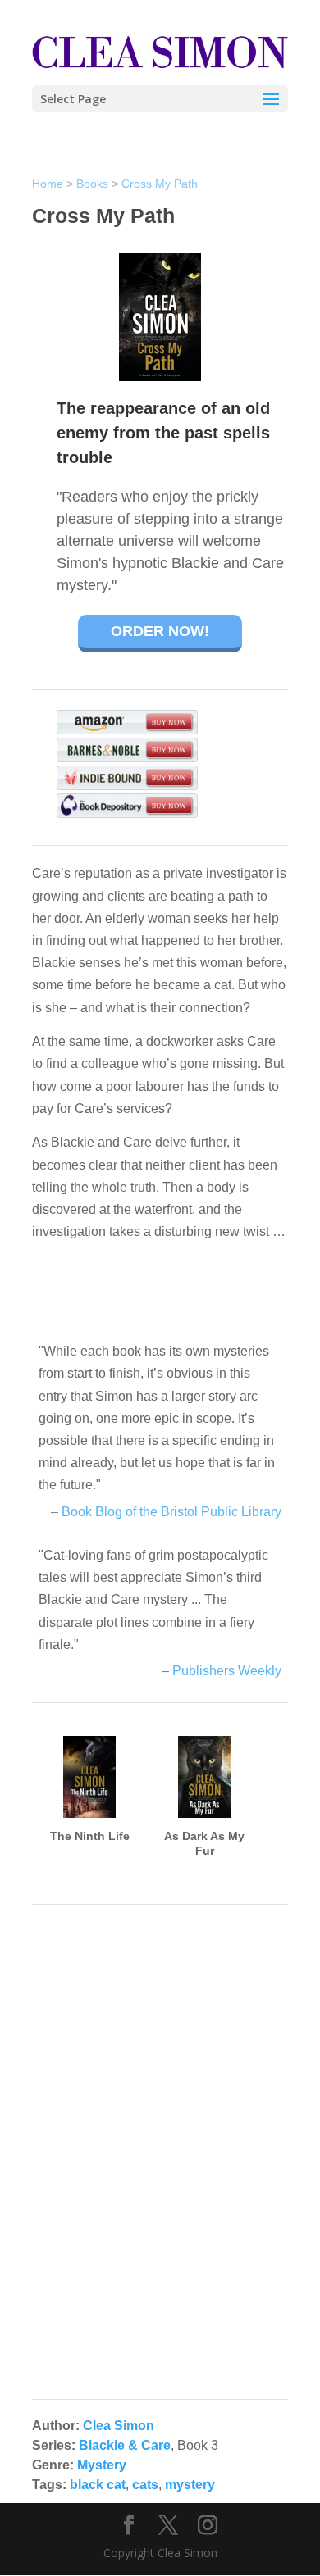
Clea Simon (119, 2426)
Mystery (102, 2465)
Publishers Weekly (227, 1671)
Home (48, 184)
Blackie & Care (125, 2445)
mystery (190, 2485)
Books (92, 184)
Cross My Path (160, 184)
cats (145, 2485)
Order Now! (160, 631)
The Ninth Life (90, 1836)
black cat (98, 2485)
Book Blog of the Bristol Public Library (171, 1512)
